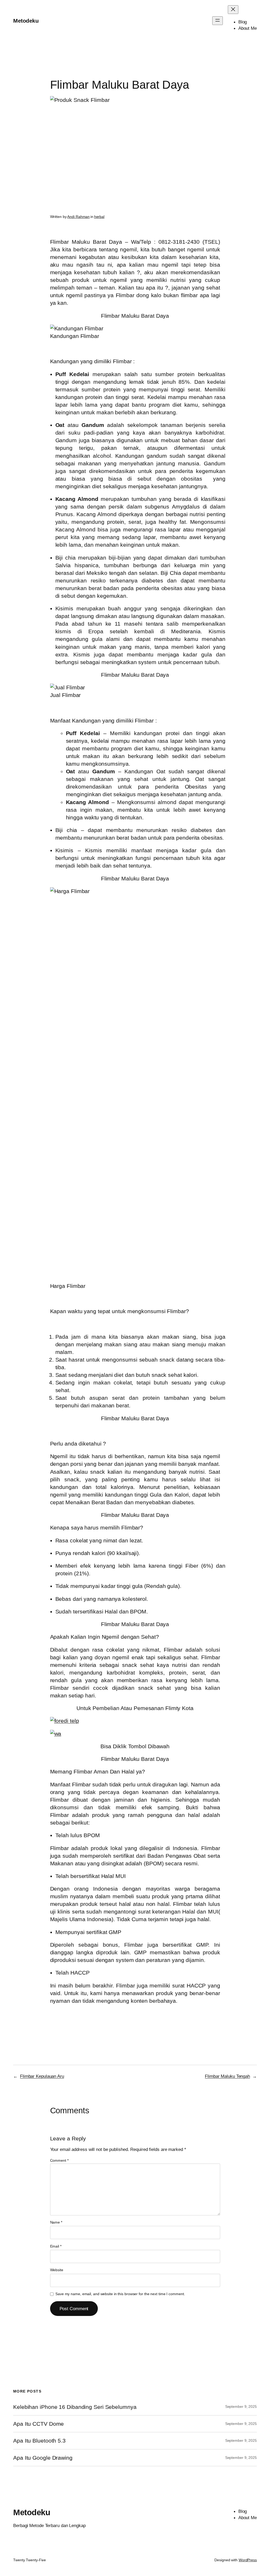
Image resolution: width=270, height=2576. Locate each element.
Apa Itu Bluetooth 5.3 (39, 2441)
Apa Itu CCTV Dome (38, 2424)
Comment (59, 2160)
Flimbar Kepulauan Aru (42, 2076)
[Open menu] (218, 21)
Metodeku (26, 21)
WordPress (248, 2560)
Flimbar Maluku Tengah (227, 2076)
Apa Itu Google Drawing (43, 2458)
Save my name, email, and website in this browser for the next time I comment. (120, 2294)
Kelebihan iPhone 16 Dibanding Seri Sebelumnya (75, 2407)
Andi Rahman (78, 217)
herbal (99, 217)
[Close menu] (233, 10)
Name (56, 2222)
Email (56, 2246)
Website (57, 2270)
